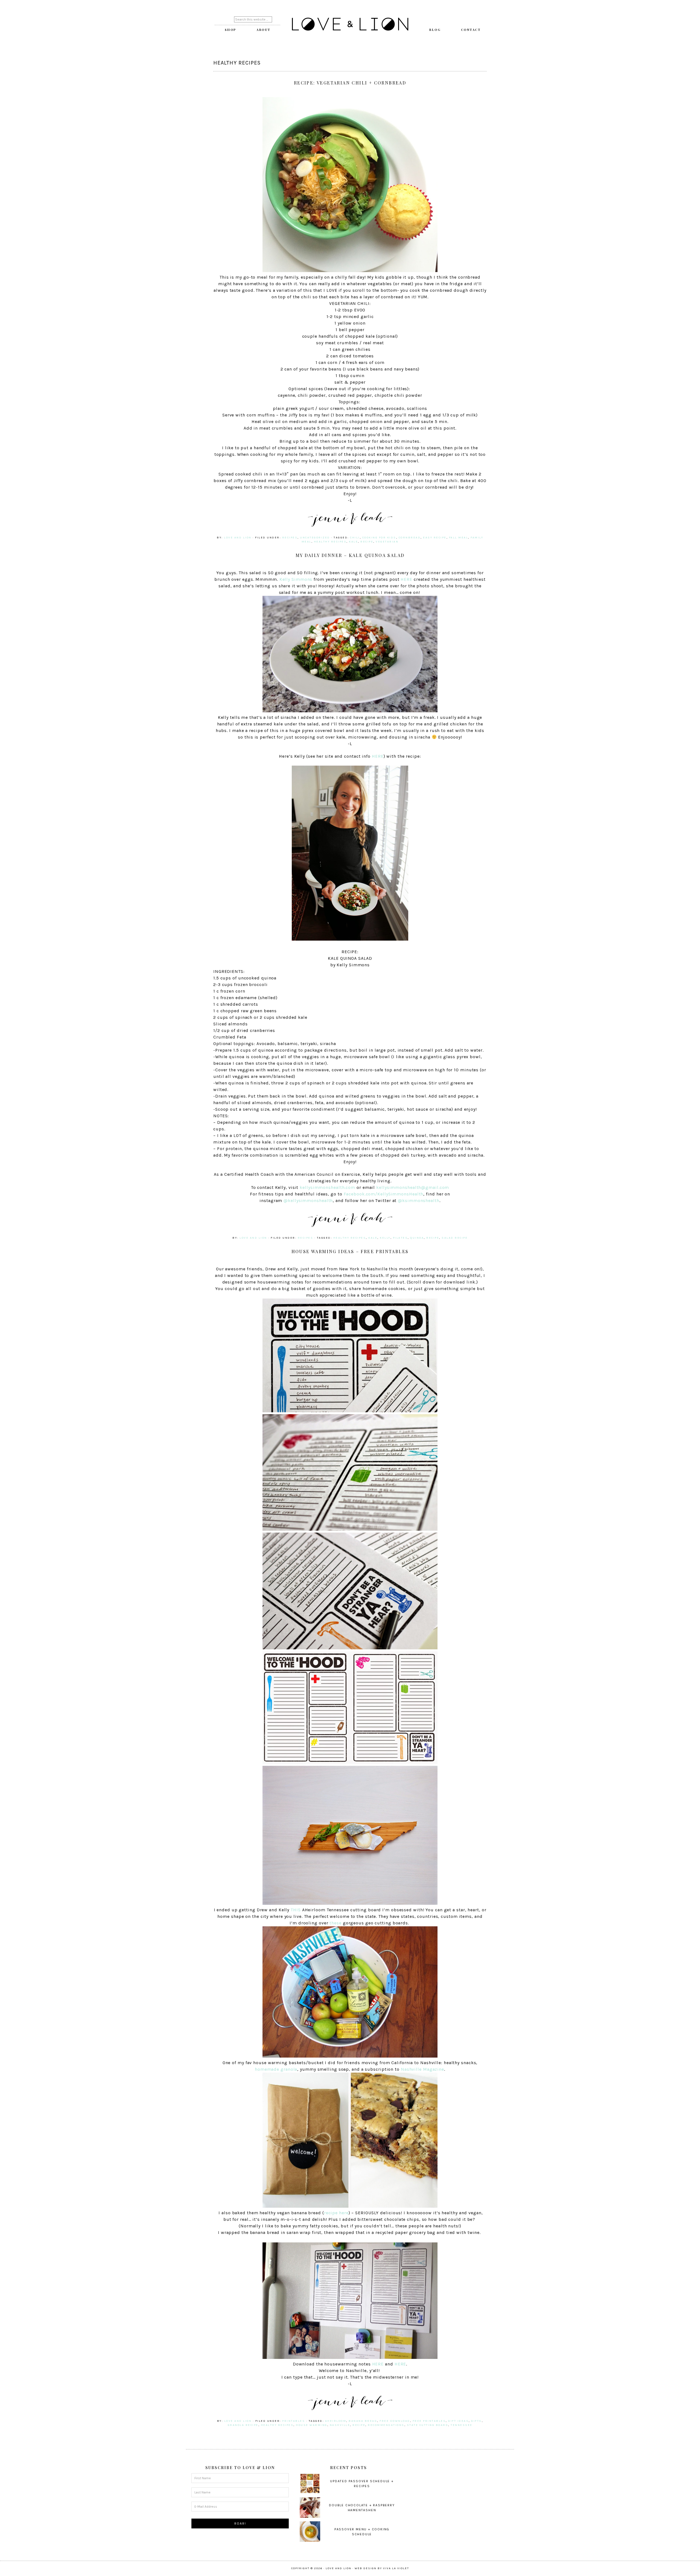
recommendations (386, 2425)
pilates (400, 1238)
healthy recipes (330, 542)
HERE (406, 579)
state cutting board (428, 2425)
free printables (429, 2421)
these (336, 1923)
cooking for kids (379, 538)
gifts (476, 2421)
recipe (367, 542)
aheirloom (336, 2421)
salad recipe (455, 1238)
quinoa (417, 1238)
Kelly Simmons (296, 579)
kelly (385, 1238)
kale (353, 542)
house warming (312, 2425)
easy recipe (435, 538)
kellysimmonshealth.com (327, 1187)
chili (355, 538)
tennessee (462, 2425)
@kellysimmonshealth (308, 1201)
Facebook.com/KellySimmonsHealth (384, 1194)
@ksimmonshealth (419, 1201)
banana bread (363, 2421)
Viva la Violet (396, 2568)
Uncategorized (315, 538)
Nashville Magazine (422, 2069)
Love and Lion (350, 25)
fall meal (459, 538)
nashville (340, 2425)
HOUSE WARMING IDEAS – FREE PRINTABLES (350, 1251)
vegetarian (387, 542)
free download (395, 2421)
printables (294, 2421)
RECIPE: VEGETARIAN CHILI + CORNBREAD (350, 83)
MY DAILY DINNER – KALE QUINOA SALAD (350, 555)
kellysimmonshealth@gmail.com (413, 1187)
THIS (296, 1910)
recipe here (336, 2213)
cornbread (410, 538)
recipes (290, 538)
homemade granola (276, 2069)
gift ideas (458, 2421)
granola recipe (243, 2425)
